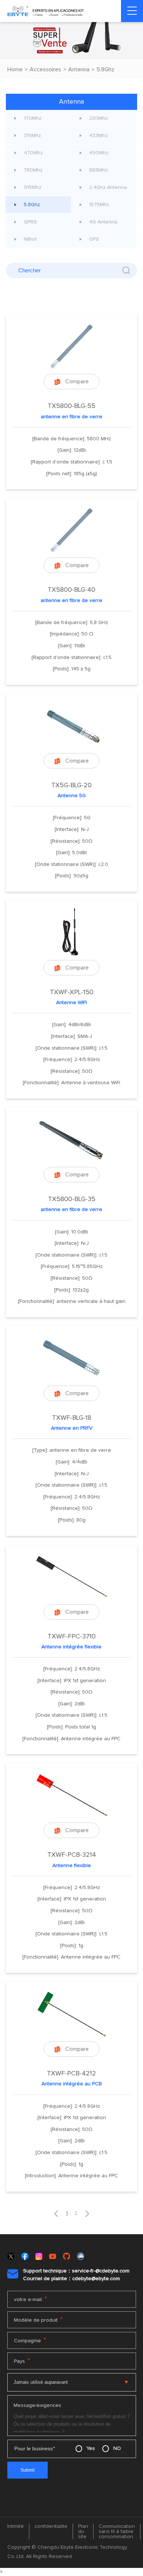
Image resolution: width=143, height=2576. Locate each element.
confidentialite (51, 2526)
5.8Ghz (105, 69)
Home (15, 69)
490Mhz (99, 153)
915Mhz (33, 187)
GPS (94, 239)
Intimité (16, 2526)
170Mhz (33, 118)
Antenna (79, 69)
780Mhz (33, 170)
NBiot (30, 239)
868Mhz (98, 170)
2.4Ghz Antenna (108, 187)
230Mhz (98, 118)
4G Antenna (103, 222)
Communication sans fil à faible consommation (117, 2532)
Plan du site (83, 2532)
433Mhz (98, 136)
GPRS (30, 222)
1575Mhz (99, 205)
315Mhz (32, 136)
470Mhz (33, 153)
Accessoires (45, 69)
